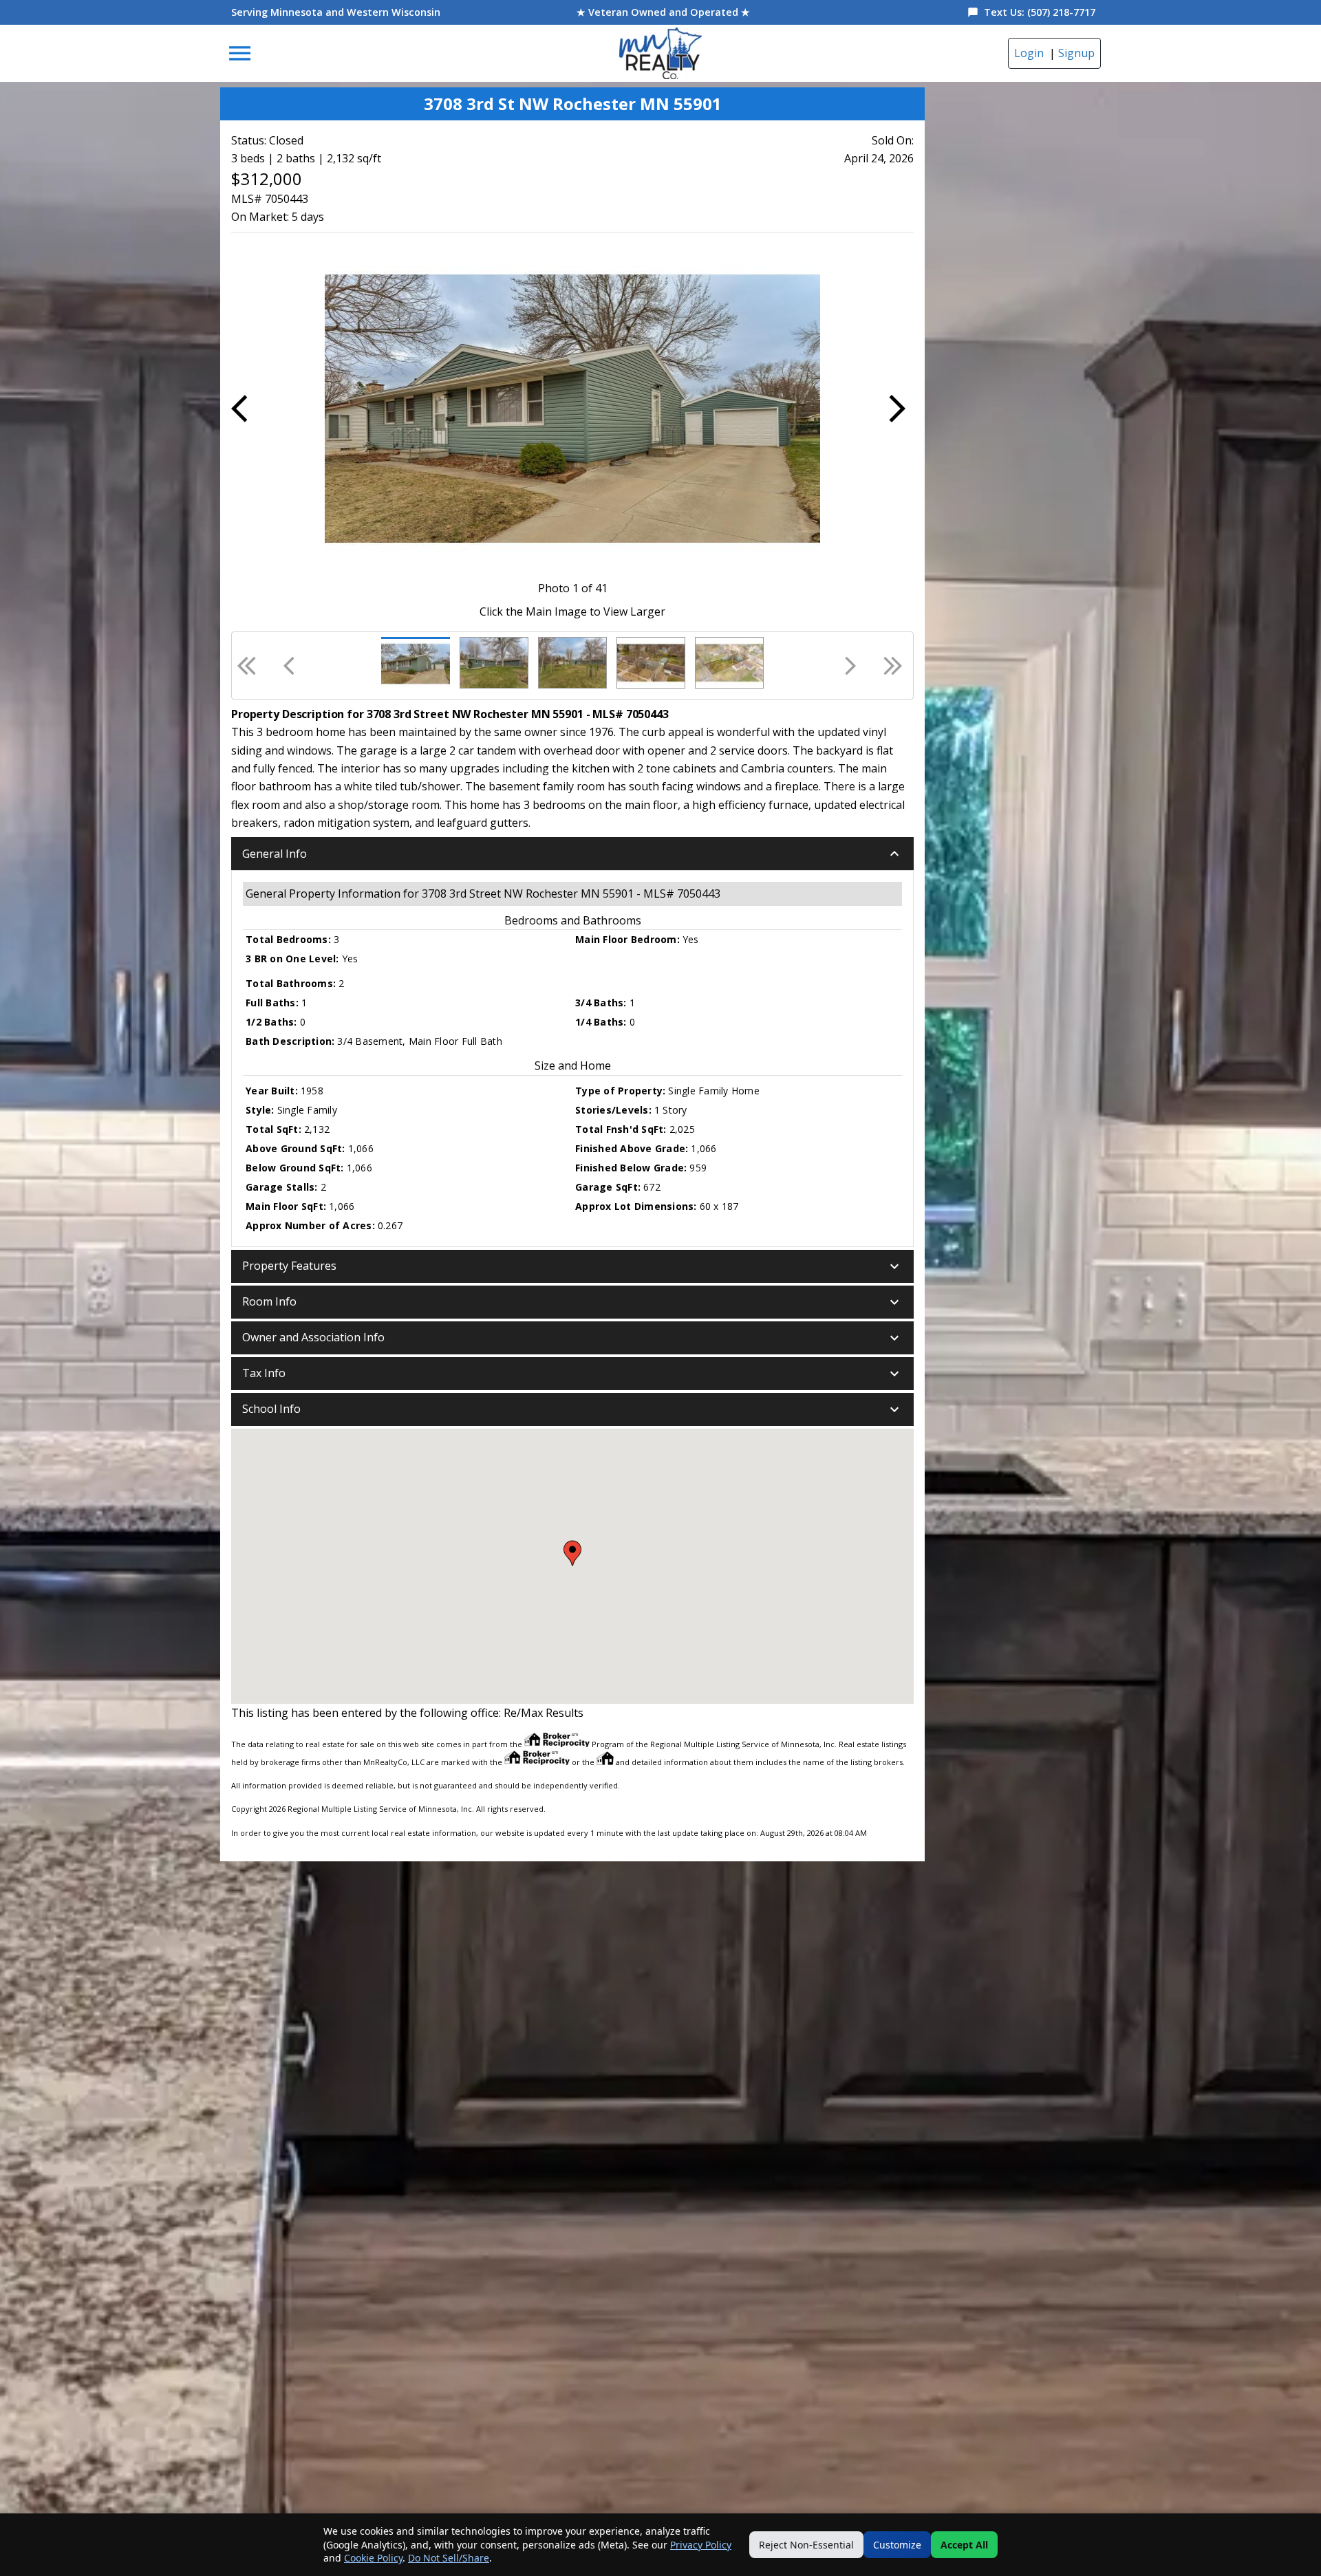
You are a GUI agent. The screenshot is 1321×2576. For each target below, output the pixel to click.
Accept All (964, 2545)
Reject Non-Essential (806, 2545)
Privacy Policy (701, 2545)
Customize (897, 2545)
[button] (572, 854)
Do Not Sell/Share (449, 2558)
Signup (1076, 53)
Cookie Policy (373, 2558)
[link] (660, 53)
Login (1029, 53)
